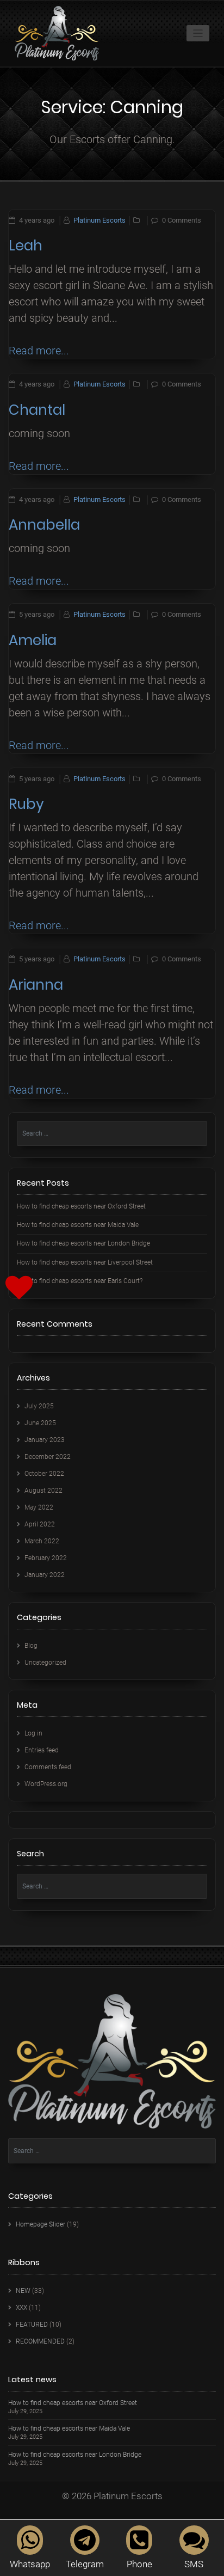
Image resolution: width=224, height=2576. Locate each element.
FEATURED (32, 2324)
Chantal (37, 410)
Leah (26, 246)
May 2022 (39, 1507)
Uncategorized (45, 1663)
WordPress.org (46, 1784)
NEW (23, 2291)
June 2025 (40, 1423)
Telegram (85, 2564)
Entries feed (42, 1750)
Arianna (36, 985)
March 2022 (42, 1541)
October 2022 (44, 1474)
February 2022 (46, 1558)
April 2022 (40, 1524)
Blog (31, 1646)
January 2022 (45, 1575)
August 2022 (43, 1491)
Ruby (26, 804)
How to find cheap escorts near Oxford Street (81, 1206)
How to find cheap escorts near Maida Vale (78, 1225)
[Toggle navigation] (198, 33)
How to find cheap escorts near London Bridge (83, 1243)
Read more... (39, 351)
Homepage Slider (41, 2224)
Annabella (44, 525)
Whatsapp (30, 2564)
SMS (194, 2564)
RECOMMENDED (40, 2341)
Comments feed (48, 1767)
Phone (139, 2564)
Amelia (33, 640)
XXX (21, 2308)
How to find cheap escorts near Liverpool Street (85, 1262)
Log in (33, 1733)
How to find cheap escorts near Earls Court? (80, 1281)
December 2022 (48, 1457)
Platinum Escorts (99, 220)
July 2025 (39, 1406)
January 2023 (45, 1440)
